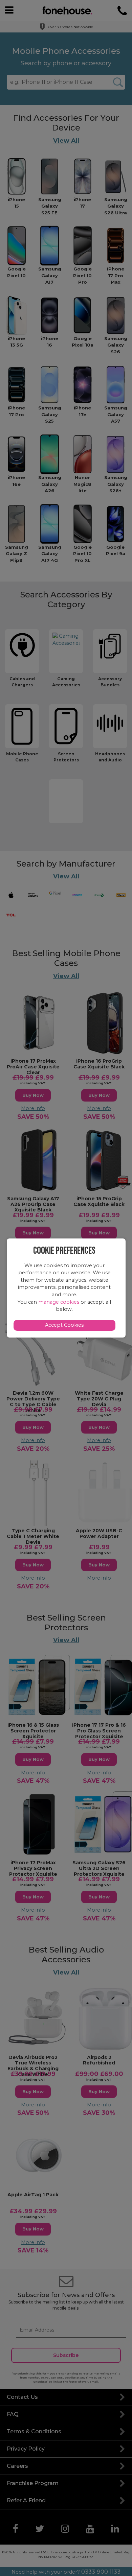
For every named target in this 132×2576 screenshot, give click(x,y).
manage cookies (59, 1302)
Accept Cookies (64, 1325)
